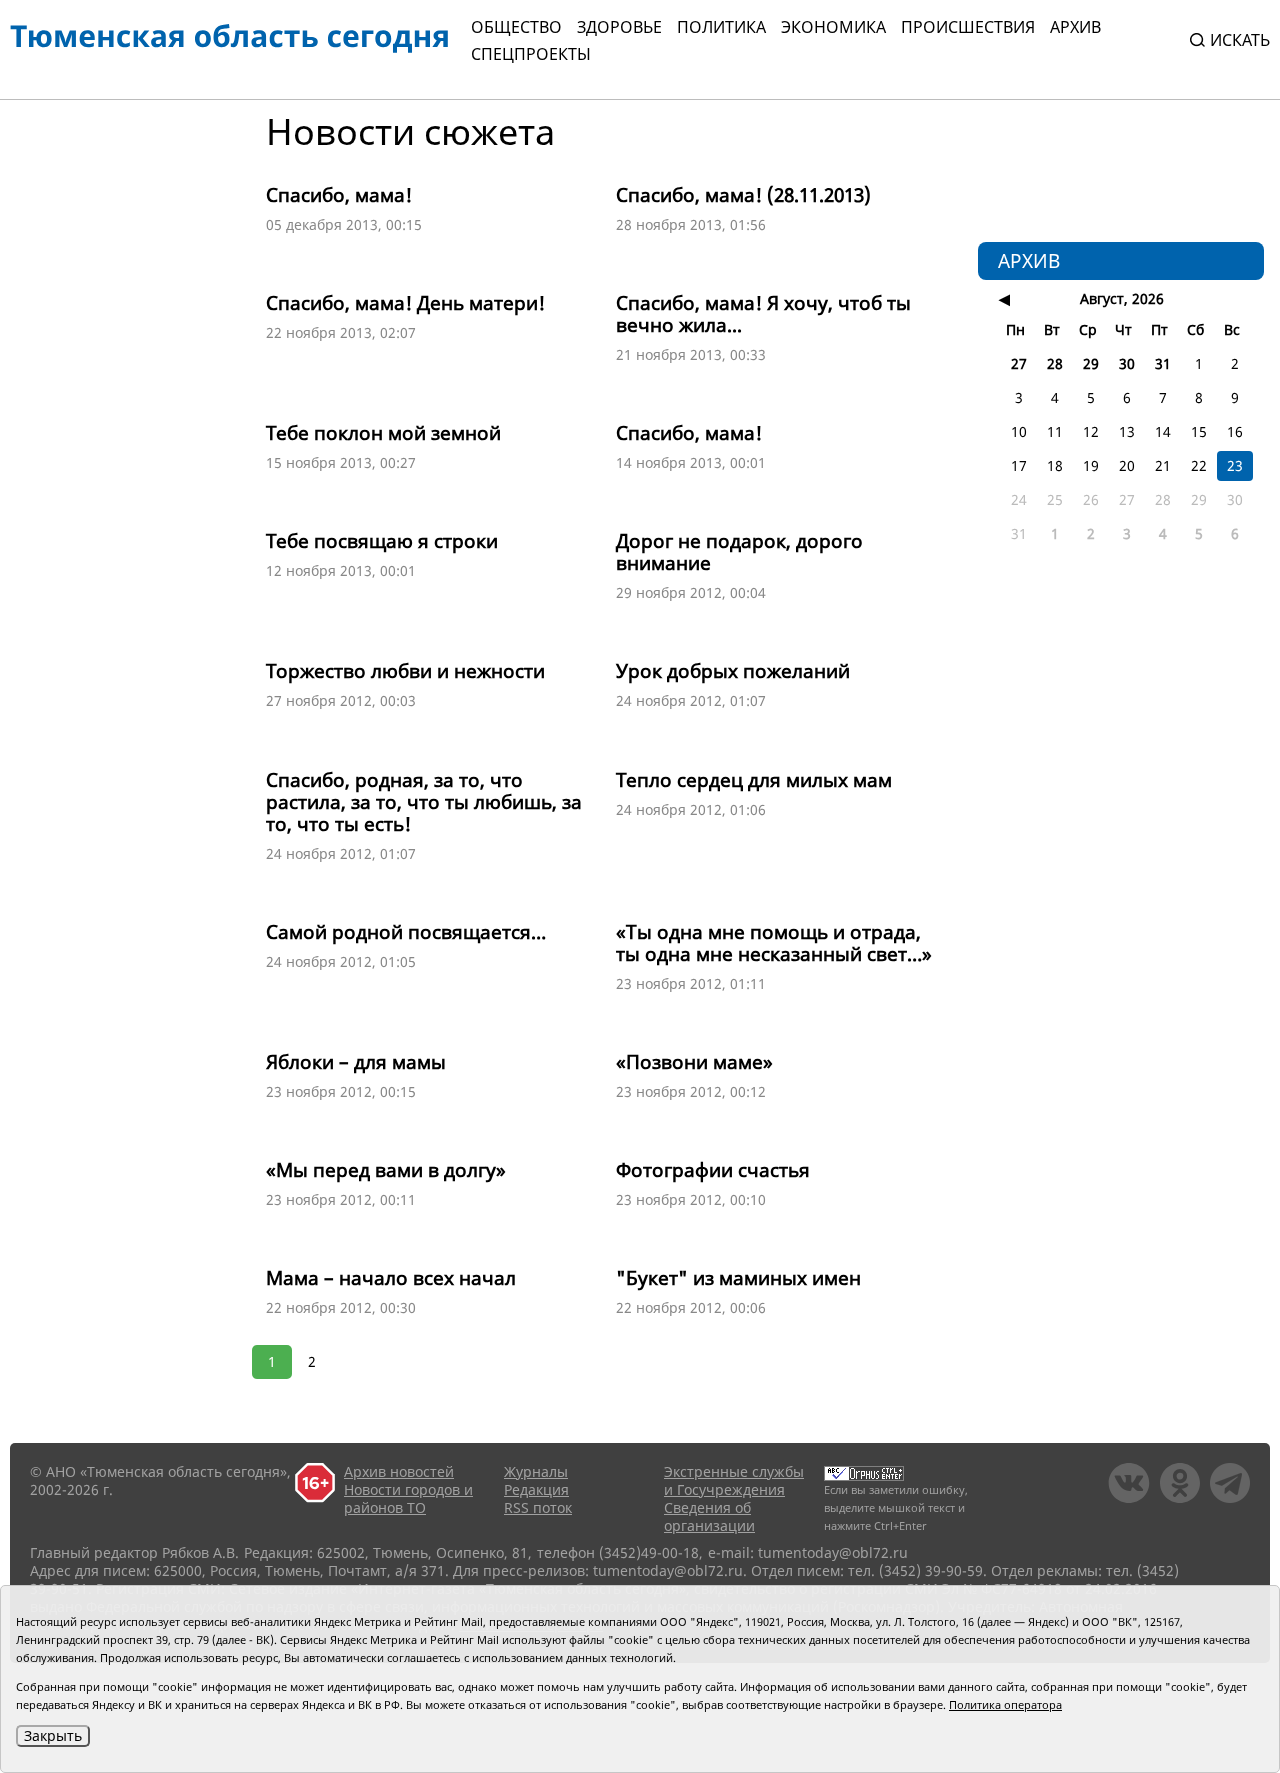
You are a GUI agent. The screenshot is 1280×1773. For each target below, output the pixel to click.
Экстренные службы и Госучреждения (734, 1480)
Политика (721, 27)
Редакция (536, 1489)
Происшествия (968, 27)
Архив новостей (399, 1471)
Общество (516, 27)
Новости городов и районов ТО (408, 1498)
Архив (1075, 27)
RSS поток (538, 1507)
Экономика (833, 27)
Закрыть (53, 1735)
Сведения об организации (709, 1516)
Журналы (536, 1471)
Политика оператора (1005, 1704)
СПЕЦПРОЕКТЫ (531, 54)
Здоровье (619, 27)
